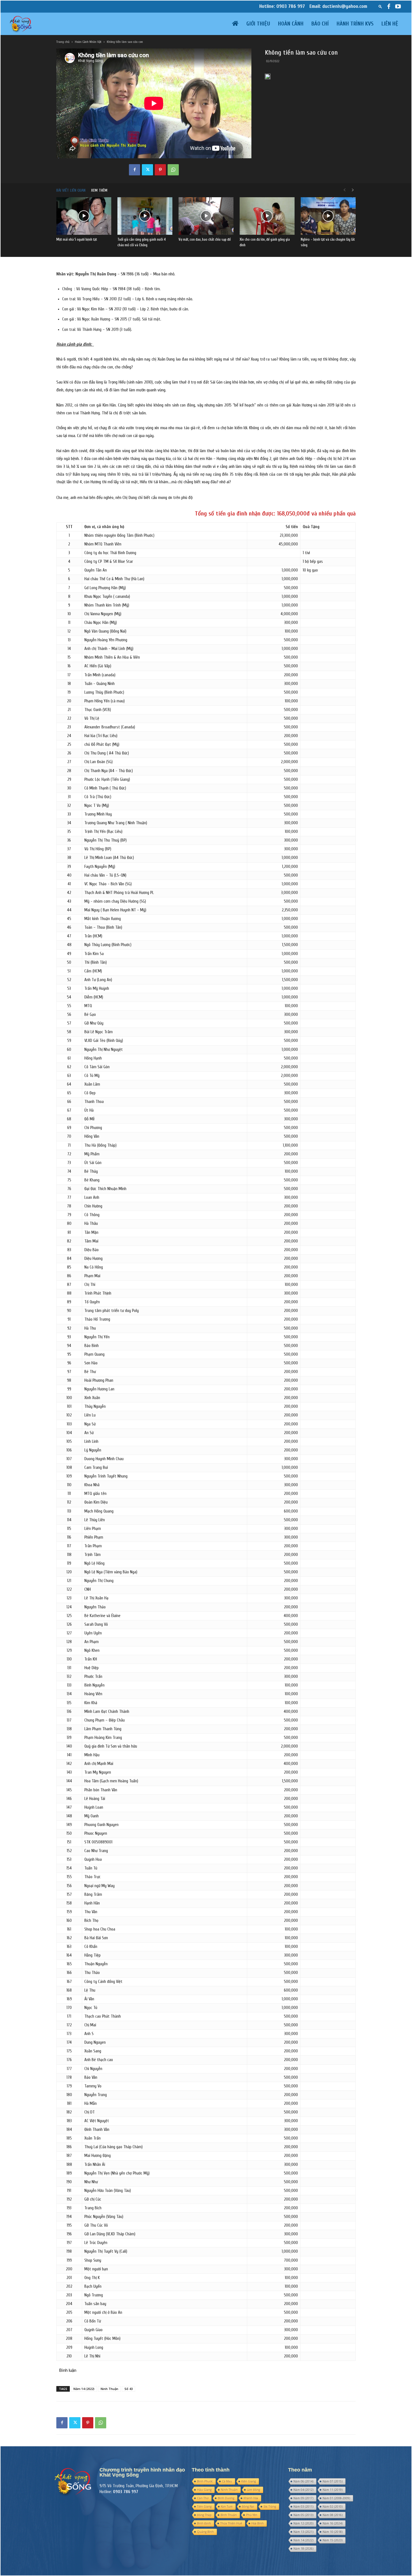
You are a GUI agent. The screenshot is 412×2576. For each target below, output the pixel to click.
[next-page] (353, 190)
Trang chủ (63, 42)
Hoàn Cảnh (291, 24)
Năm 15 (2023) (333, 2540)
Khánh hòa (251, 2498)
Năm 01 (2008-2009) (336, 2498)
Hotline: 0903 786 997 (282, 6)
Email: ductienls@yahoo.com (338, 6)
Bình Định (204, 2523)
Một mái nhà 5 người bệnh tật (77, 239)
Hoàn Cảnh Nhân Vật (88, 42)
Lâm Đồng (254, 2490)
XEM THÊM (99, 190)
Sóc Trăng (270, 2507)
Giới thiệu (258, 24)
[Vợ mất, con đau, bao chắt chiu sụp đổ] (206, 216)
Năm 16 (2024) (333, 2523)
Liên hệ (390, 24)
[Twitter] (147, 170)
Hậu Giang (204, 2490)
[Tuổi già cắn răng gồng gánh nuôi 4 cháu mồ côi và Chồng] (145, 216)
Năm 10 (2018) (333, 2532)
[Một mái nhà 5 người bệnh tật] (84, 216)
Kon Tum (227, 2507)
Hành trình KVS (355, 24)
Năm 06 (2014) (303, 2481)
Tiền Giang (204, 2507)
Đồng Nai (248, 2507)
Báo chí (320, 24)
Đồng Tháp (204, 2515)
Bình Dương (226, 2498)
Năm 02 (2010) (333, 2507)
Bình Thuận (229, 2515)
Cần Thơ (203, 2498)
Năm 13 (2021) (303, 2532)
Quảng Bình (205, 2532)
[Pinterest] (160, 170)
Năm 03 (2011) (303, 2507)
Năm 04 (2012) (303, 2490)
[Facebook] (389, 6)
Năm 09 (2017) (303, 2498)
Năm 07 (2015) (333, 2481)
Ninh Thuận (109, 2389)
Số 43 (129, 2389)
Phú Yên (252, 2515)
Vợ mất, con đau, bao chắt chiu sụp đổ (205, 239)
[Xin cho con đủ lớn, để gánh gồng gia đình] (267, 216)
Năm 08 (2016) (333, 2515)
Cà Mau (227, 2481)
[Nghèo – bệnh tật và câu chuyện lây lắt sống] (328, 216)
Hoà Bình (258, 2523)
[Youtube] (398, 6)
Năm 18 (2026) (303, 2549)
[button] (380, 6)
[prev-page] (344, 190)
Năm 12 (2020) (303, 2523)
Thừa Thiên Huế (231, 2523)
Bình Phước (205, 2481)
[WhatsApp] (173, 170)
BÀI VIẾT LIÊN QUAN (71, 190)
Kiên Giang (249, 2481)
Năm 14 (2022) (84, 2389)
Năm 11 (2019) (333, 2490)
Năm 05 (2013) (303, 2515)
